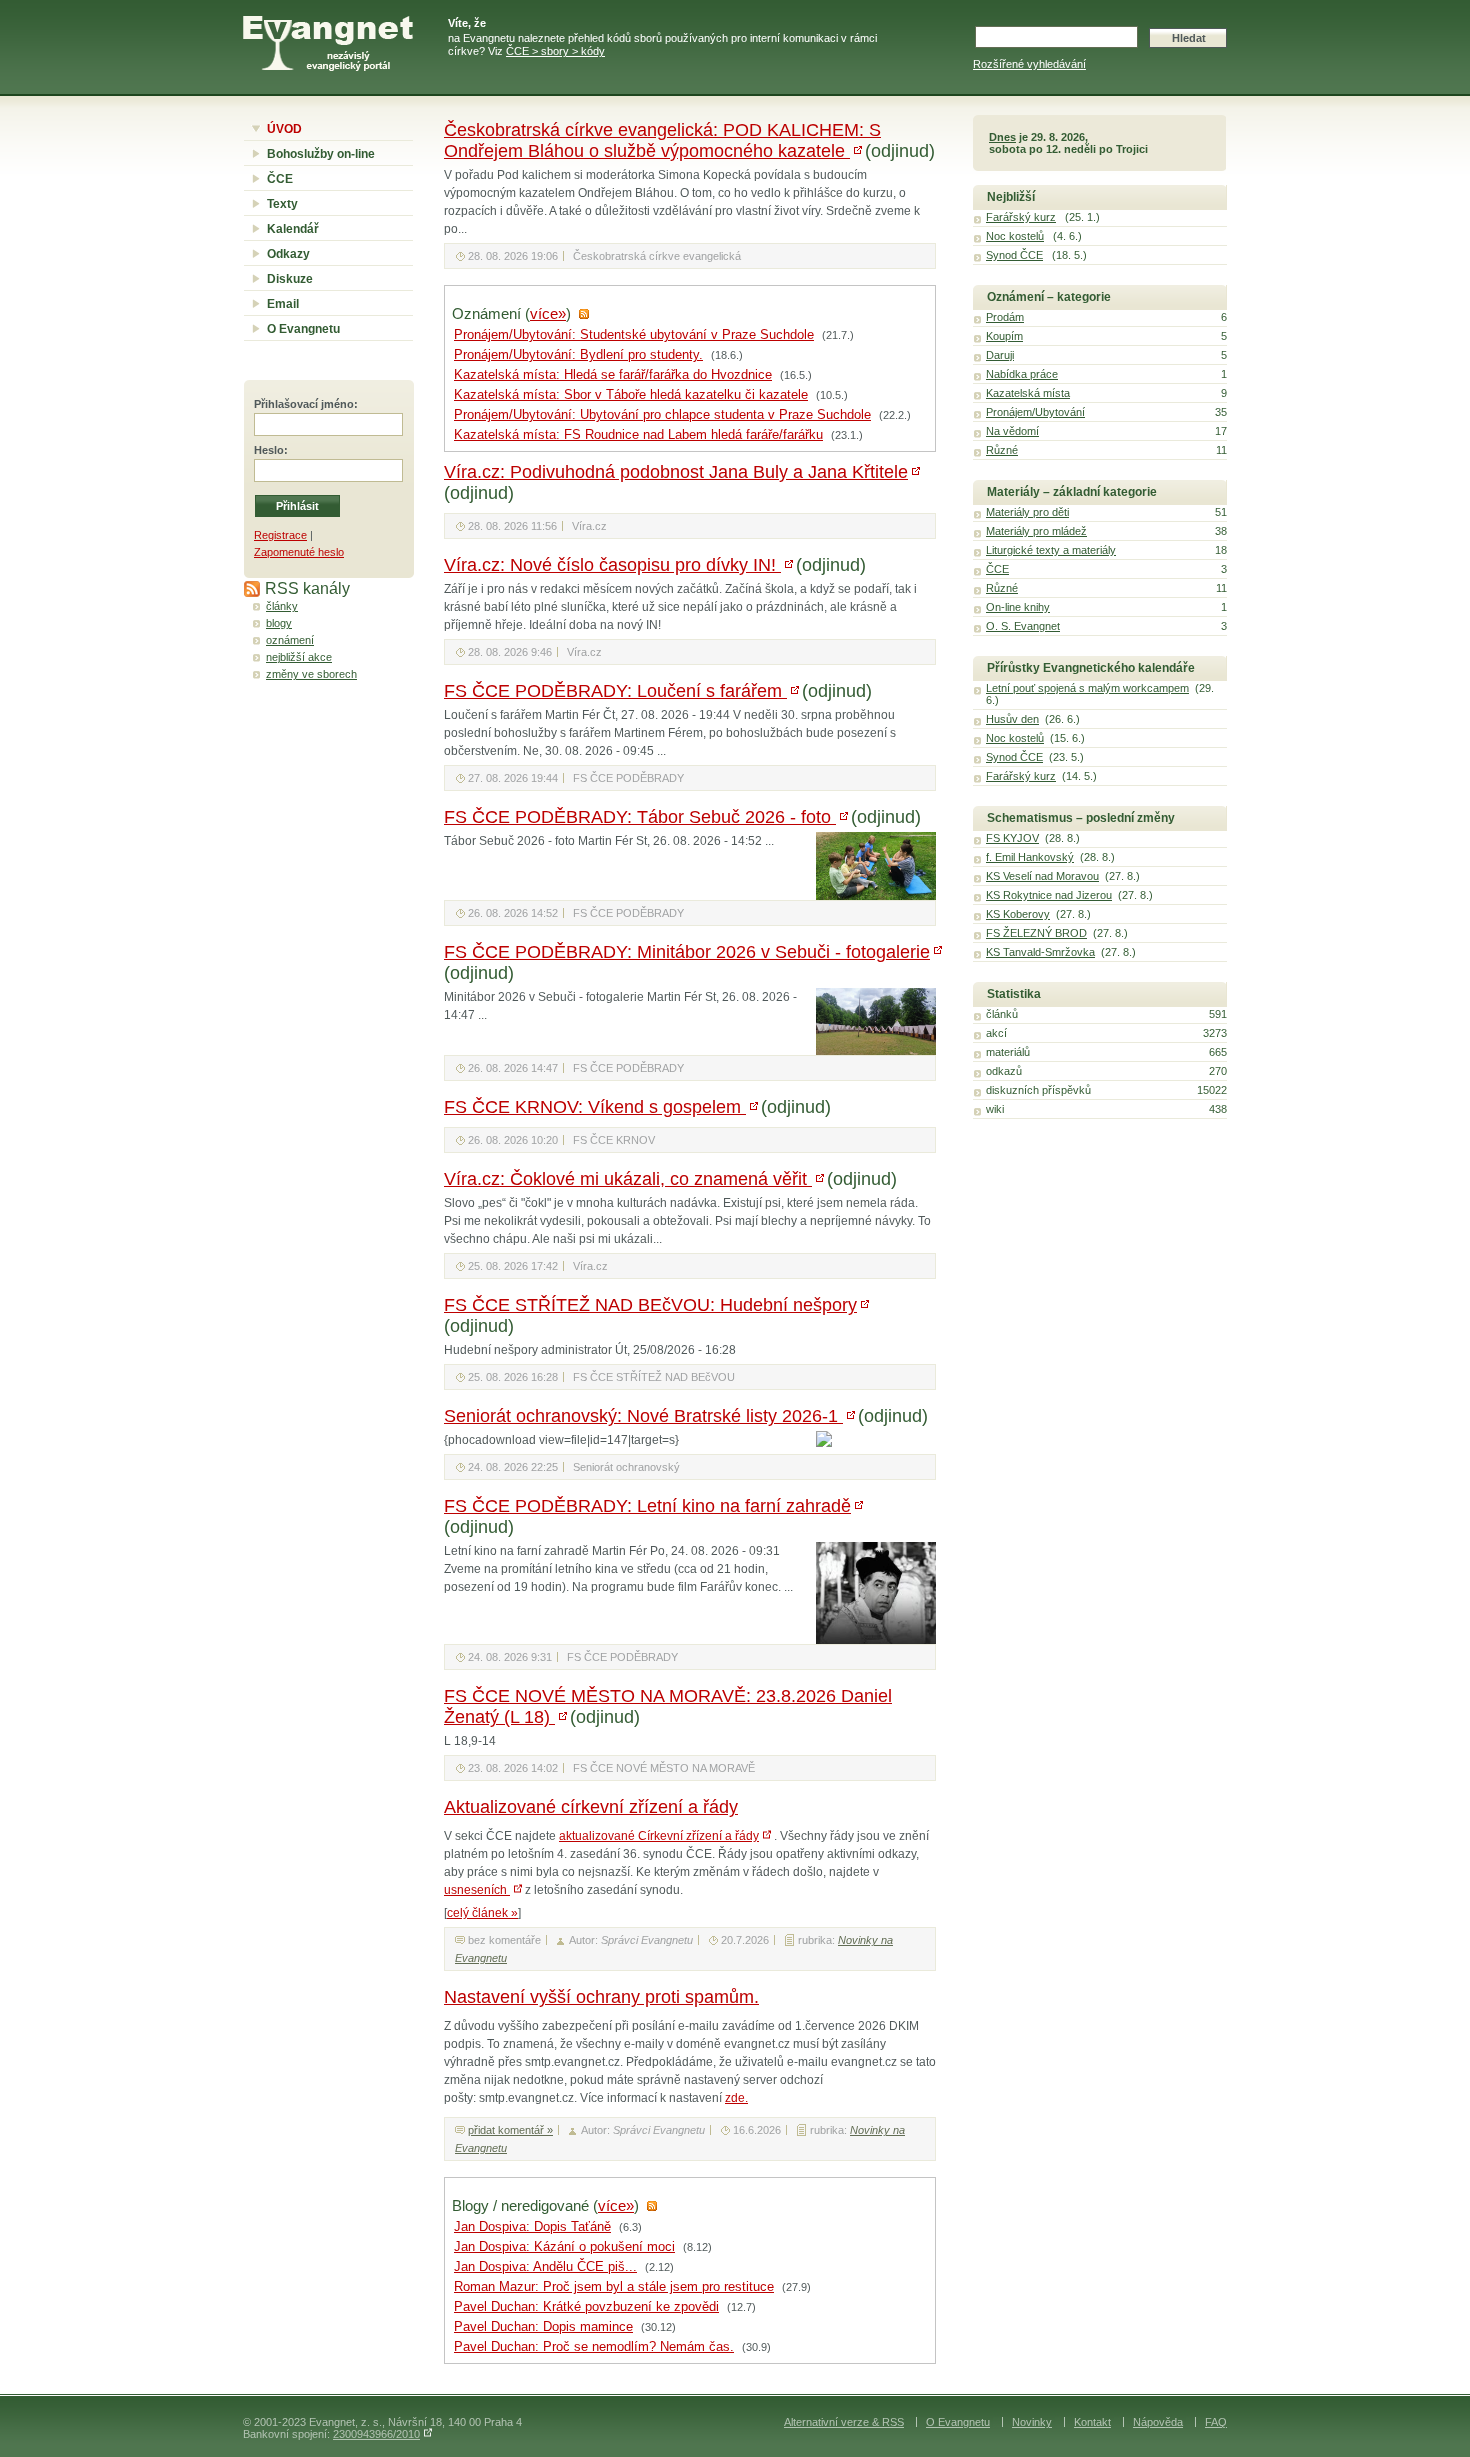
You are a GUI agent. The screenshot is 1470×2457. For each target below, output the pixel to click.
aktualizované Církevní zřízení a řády (659, 1836)
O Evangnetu (303, 329)
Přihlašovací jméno (304, 404)
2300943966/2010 (376, 2434)
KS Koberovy (1018, 914)
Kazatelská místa (1028, 393)
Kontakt (1092, 2422)
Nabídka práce (1022, 374)
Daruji (1000, 355)
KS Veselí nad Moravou (1042, 876)
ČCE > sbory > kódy (555, 51)
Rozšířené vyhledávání (1029, 64)
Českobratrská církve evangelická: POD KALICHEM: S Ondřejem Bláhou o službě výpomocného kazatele (662, 140)
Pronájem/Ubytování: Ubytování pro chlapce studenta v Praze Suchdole (662, 415)
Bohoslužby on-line (321, 154)
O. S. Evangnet (1023, 626)
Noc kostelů (1015, 236)
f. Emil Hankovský (1030, 857)
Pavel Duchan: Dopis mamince (543, 2327)
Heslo (269, 450)
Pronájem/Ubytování (1035, 412)
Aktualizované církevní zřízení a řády (591, 1807)
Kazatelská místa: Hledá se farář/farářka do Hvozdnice (613, 375)
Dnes (1002, 137)
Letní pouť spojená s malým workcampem (1087, 688)
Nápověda (1158, 2422)
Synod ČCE (1014, 255)
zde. (736, 2098)
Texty (282, 204)
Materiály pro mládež (1036, 531)
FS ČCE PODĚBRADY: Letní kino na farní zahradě (647, 1506)
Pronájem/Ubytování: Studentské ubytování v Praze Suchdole (634, 335)
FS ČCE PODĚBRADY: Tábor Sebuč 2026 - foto (640, 817)
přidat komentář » (510, 2130)
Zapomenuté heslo (299, 552)
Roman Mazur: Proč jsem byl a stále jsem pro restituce (614, 2287)
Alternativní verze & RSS (844, 2422)
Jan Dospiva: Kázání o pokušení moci (564, 2247)
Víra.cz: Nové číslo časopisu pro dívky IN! (612, 565)
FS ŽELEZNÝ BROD (1036, 933)
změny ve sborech (311, 674)
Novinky (1032, 2422)
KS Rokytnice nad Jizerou (1049, 895)
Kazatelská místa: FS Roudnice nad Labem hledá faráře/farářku (638, 435)
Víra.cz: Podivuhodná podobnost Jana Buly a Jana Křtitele (676, 472)
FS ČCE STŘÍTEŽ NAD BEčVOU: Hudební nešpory (650, 1305)
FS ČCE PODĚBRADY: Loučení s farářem (615, 691)
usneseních (477, 1890)
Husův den (1012, 719)
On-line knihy (1018, 607)
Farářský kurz (1021, 217)
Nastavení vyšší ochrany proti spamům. (601, 1997)
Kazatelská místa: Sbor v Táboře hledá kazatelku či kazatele (631, 395)
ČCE (280, 179)
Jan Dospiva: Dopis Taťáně (532, 2227)
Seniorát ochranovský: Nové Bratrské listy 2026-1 (643, 1416)
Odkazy (288, 254)
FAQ (1216, 2422)
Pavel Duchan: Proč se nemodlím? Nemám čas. (594, 2347)
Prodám (1005, 317)
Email (283, 304)
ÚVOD (284, 129)
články (282, 606)
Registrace (280, 535)
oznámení (290, 640)
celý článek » (482, 1913)
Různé (1002, 450)
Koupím (1004, 336)
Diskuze (290, 279)
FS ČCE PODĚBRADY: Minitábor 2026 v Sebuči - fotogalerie (687, 952)
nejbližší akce (299, 657)
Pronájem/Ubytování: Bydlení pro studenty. (578, 355)
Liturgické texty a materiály (1051, 550)
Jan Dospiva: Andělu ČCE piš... (545, 2267)
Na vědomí (1012, 431)
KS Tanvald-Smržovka (1040, 952)
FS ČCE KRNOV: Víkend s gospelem (595, 1107)
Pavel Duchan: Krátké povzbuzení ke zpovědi (586, 2307)
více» (548, 314)
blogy (279, 623)
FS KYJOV (1012, 838)
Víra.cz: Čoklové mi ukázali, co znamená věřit (628, 1179)
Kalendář (293, 229)
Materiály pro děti (1027, 512)
